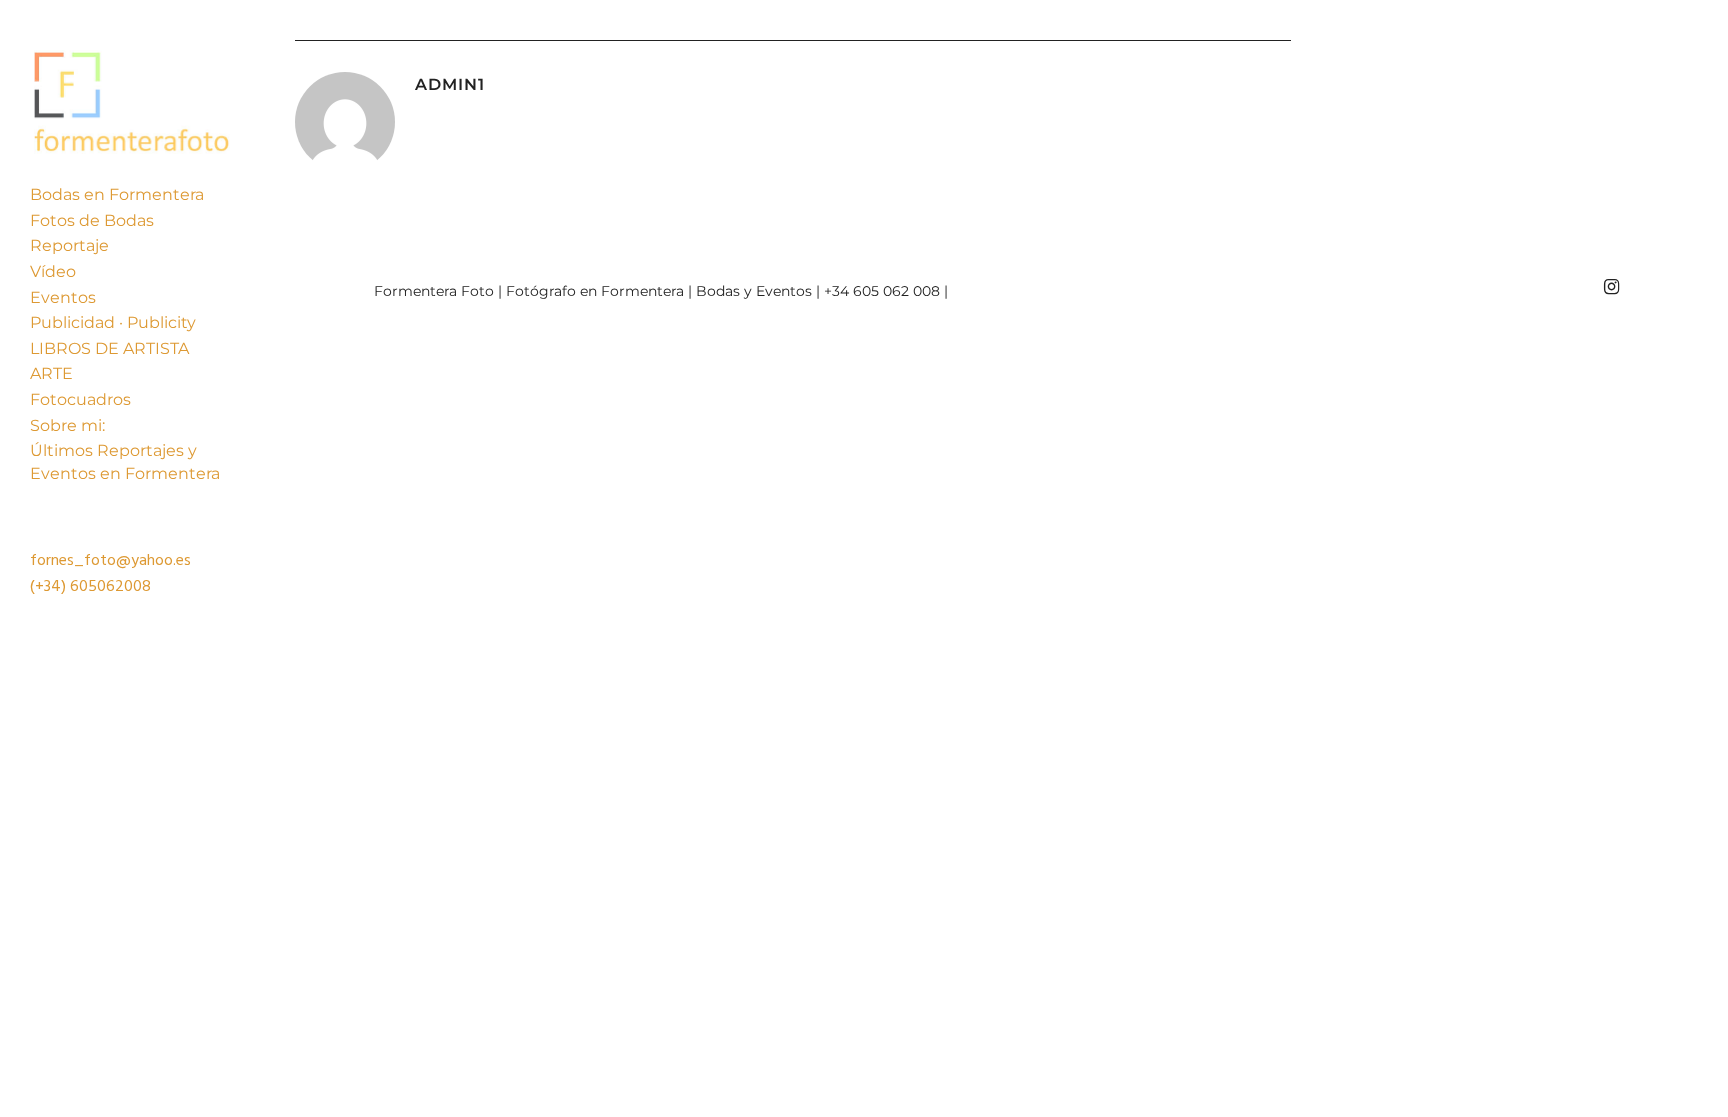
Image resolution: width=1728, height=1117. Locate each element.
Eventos (63, 297)
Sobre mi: (67, 425)
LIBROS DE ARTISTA (109, 348)
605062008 (110, 587)
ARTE (51, 373)
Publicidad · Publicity (113, 322)
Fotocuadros (80, 399)
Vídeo (53, 271)
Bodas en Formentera (117, 194)
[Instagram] (1611, 287)
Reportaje (69, 245)
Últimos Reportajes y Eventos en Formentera (125, 461)
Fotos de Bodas (92, 220)
